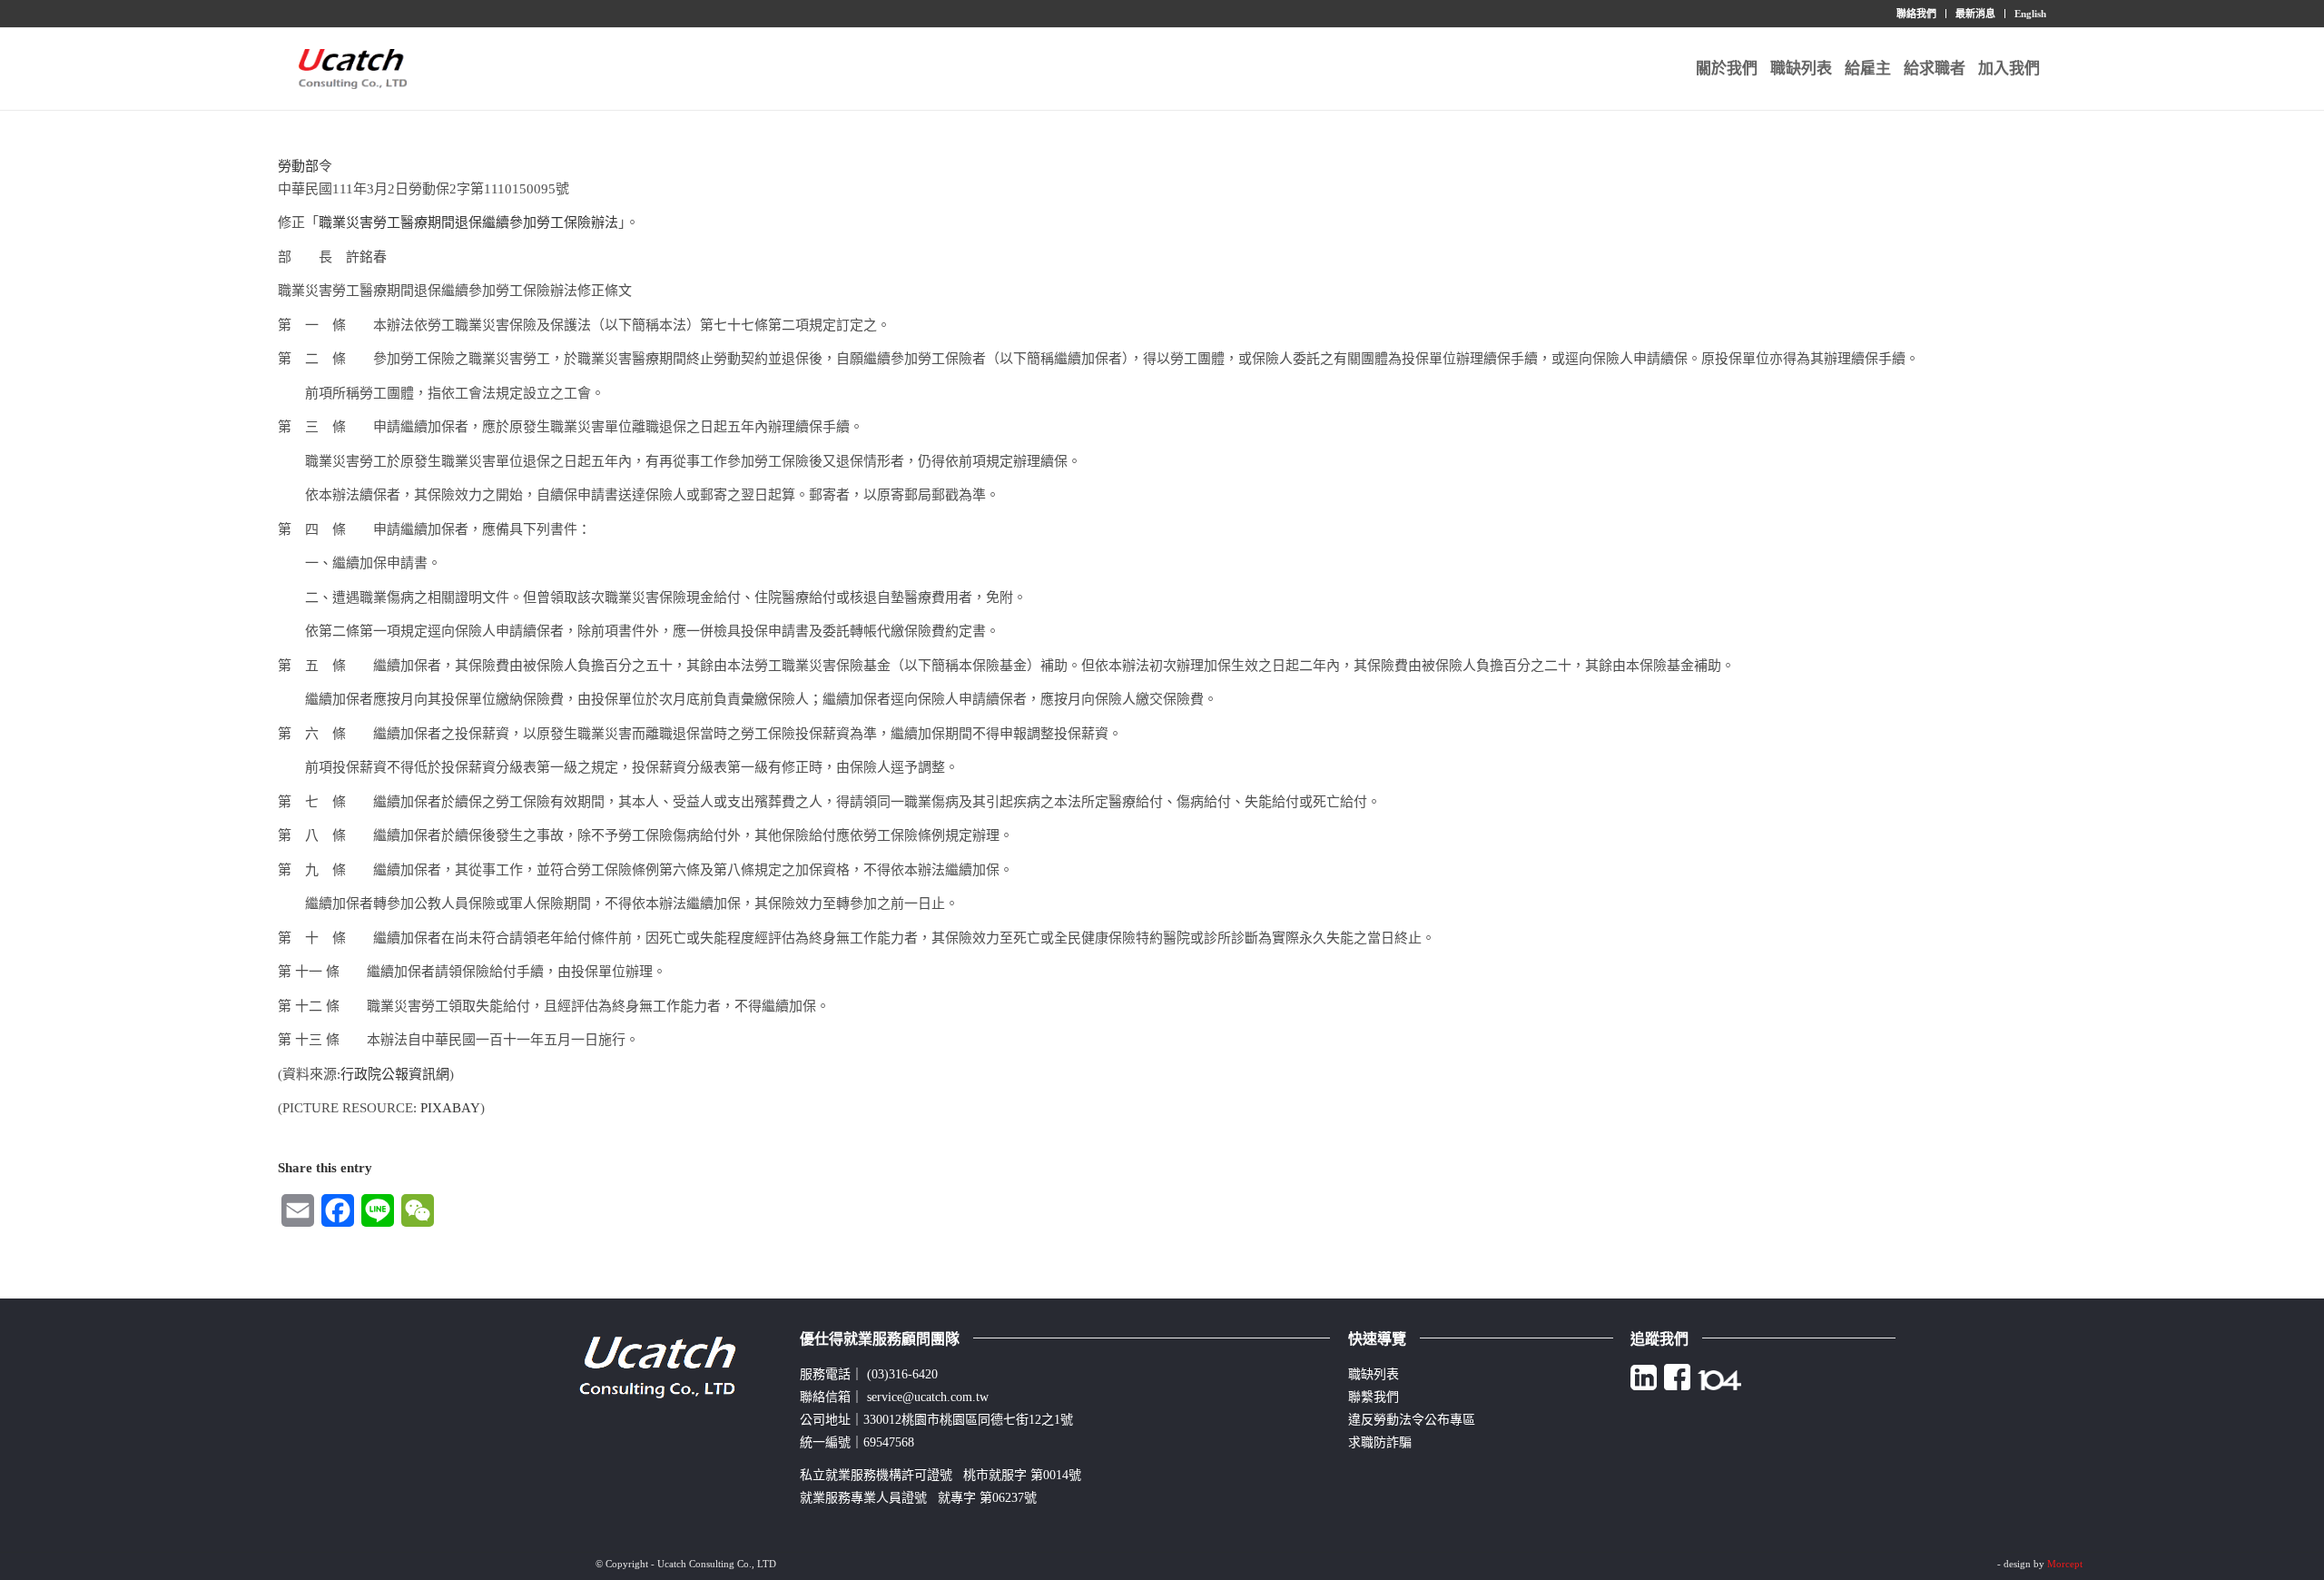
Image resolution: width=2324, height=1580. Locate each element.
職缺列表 (1374, 1374)
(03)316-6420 (902, 1374)
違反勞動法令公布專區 (1412, 1420)
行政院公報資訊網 (395, 1074)
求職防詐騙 (1380, 1442)
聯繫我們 (1374, 1397)
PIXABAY (450, 1108)
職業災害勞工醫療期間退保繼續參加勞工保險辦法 (468, 222)
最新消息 (1975, 14)
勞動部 (298, 166)
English (2030, 14)
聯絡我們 (1916, 14)
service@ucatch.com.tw (928, 1397)
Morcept (2065, 1564)
